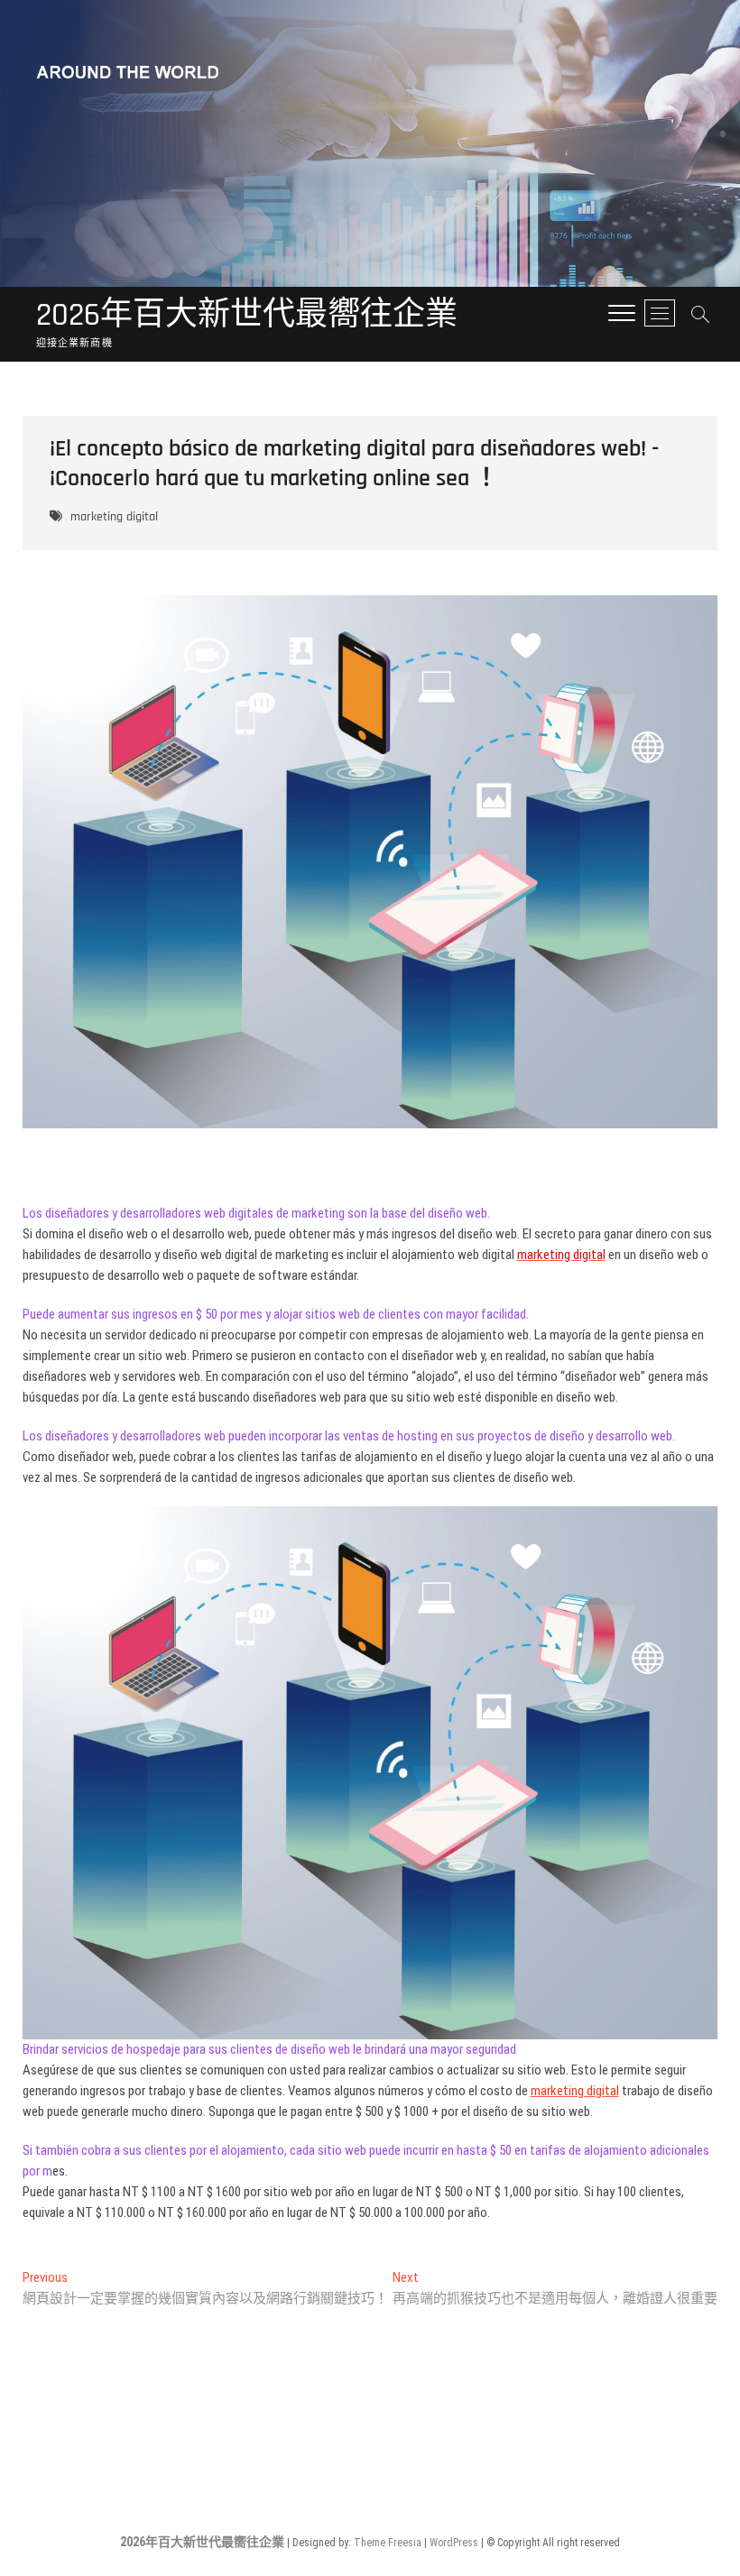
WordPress (454, 2543)
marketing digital (114, 517)
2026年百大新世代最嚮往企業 (247, 316)
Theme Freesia (388, 2543)
